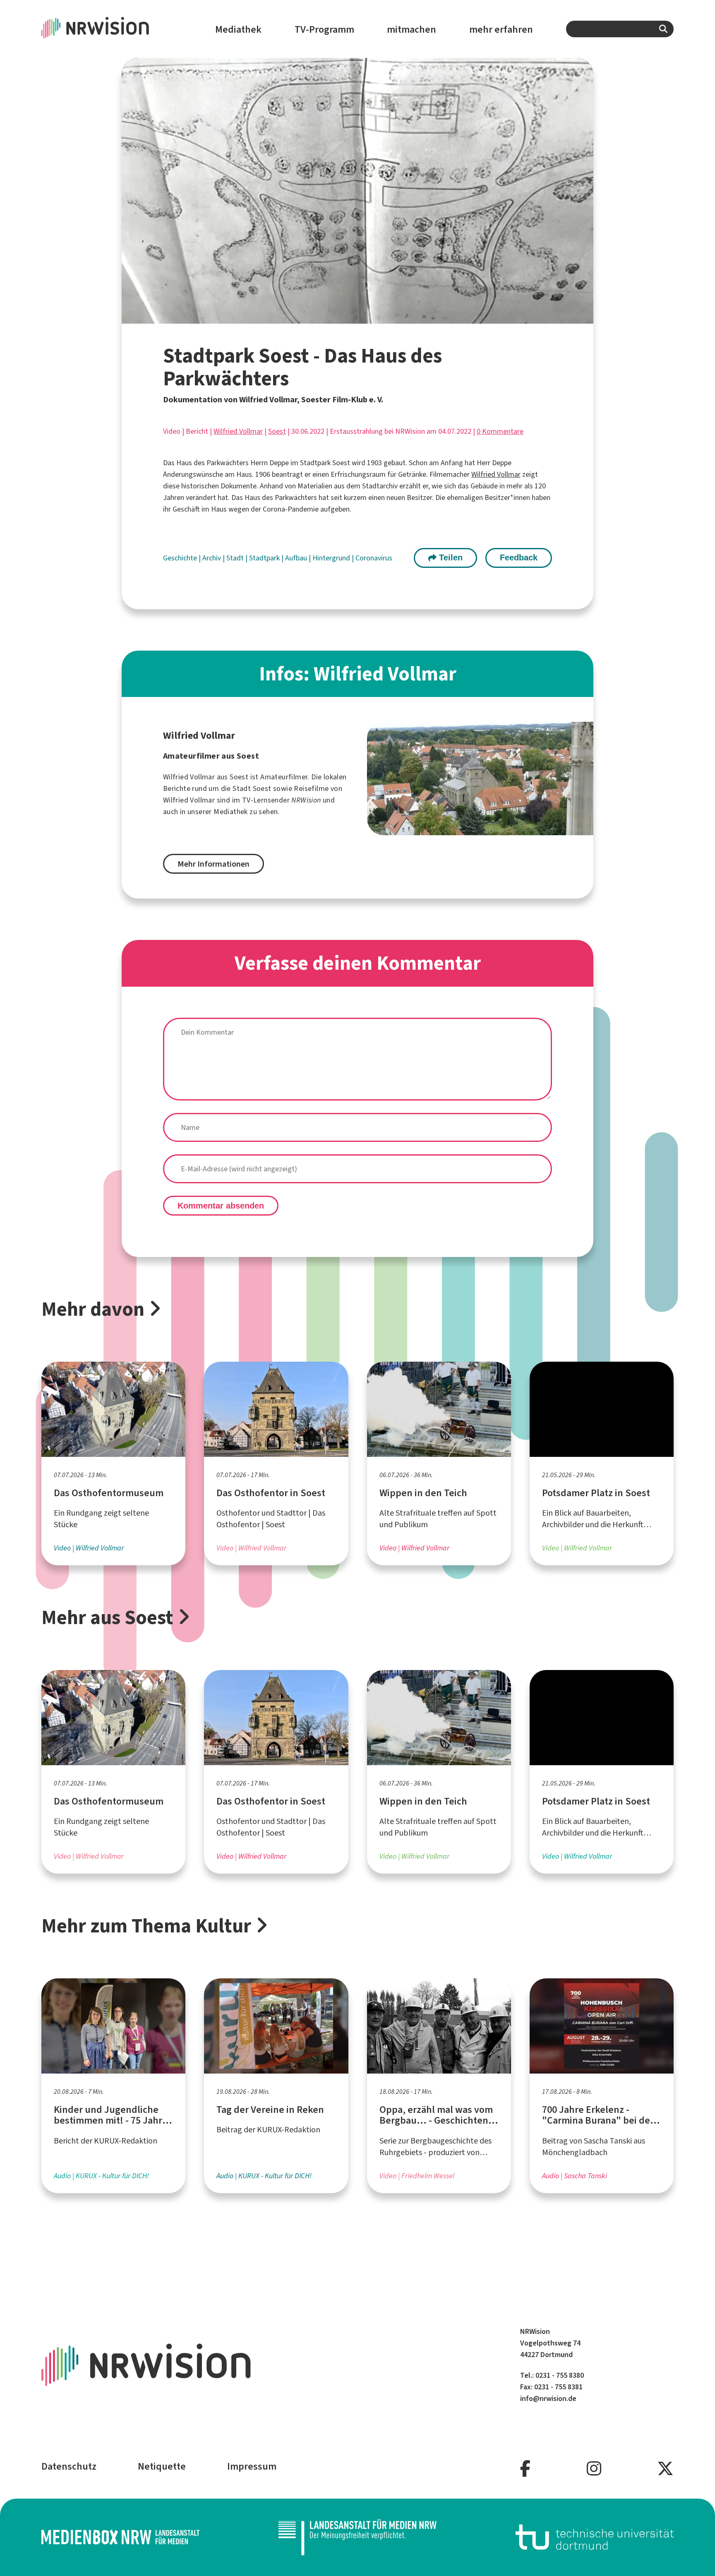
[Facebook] (525, 2469)
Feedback (519, 557)
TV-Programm (324, 29)
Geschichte (181, 558)
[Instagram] (594, 2469)
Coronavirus (374, 558)
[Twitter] (665, 2469)
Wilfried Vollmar (238, 431)
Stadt (236, 558)
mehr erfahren (501, 29)
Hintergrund (332, 558)
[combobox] (620, 29)
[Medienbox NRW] (120, 2537)
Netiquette (162, 2466)
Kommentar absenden (221, 1206)
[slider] (340, 317)
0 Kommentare (500, 431)
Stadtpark (265, 558)
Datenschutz (69, 2466)
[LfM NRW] (357, 2537)
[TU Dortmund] (595, 2537)
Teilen (450, 557)
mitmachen (411, 29)
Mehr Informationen (214, 864)
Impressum (252, 2466)
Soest (277, 431)
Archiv (212, 558)
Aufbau (297, 558)
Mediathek (238, 29)
